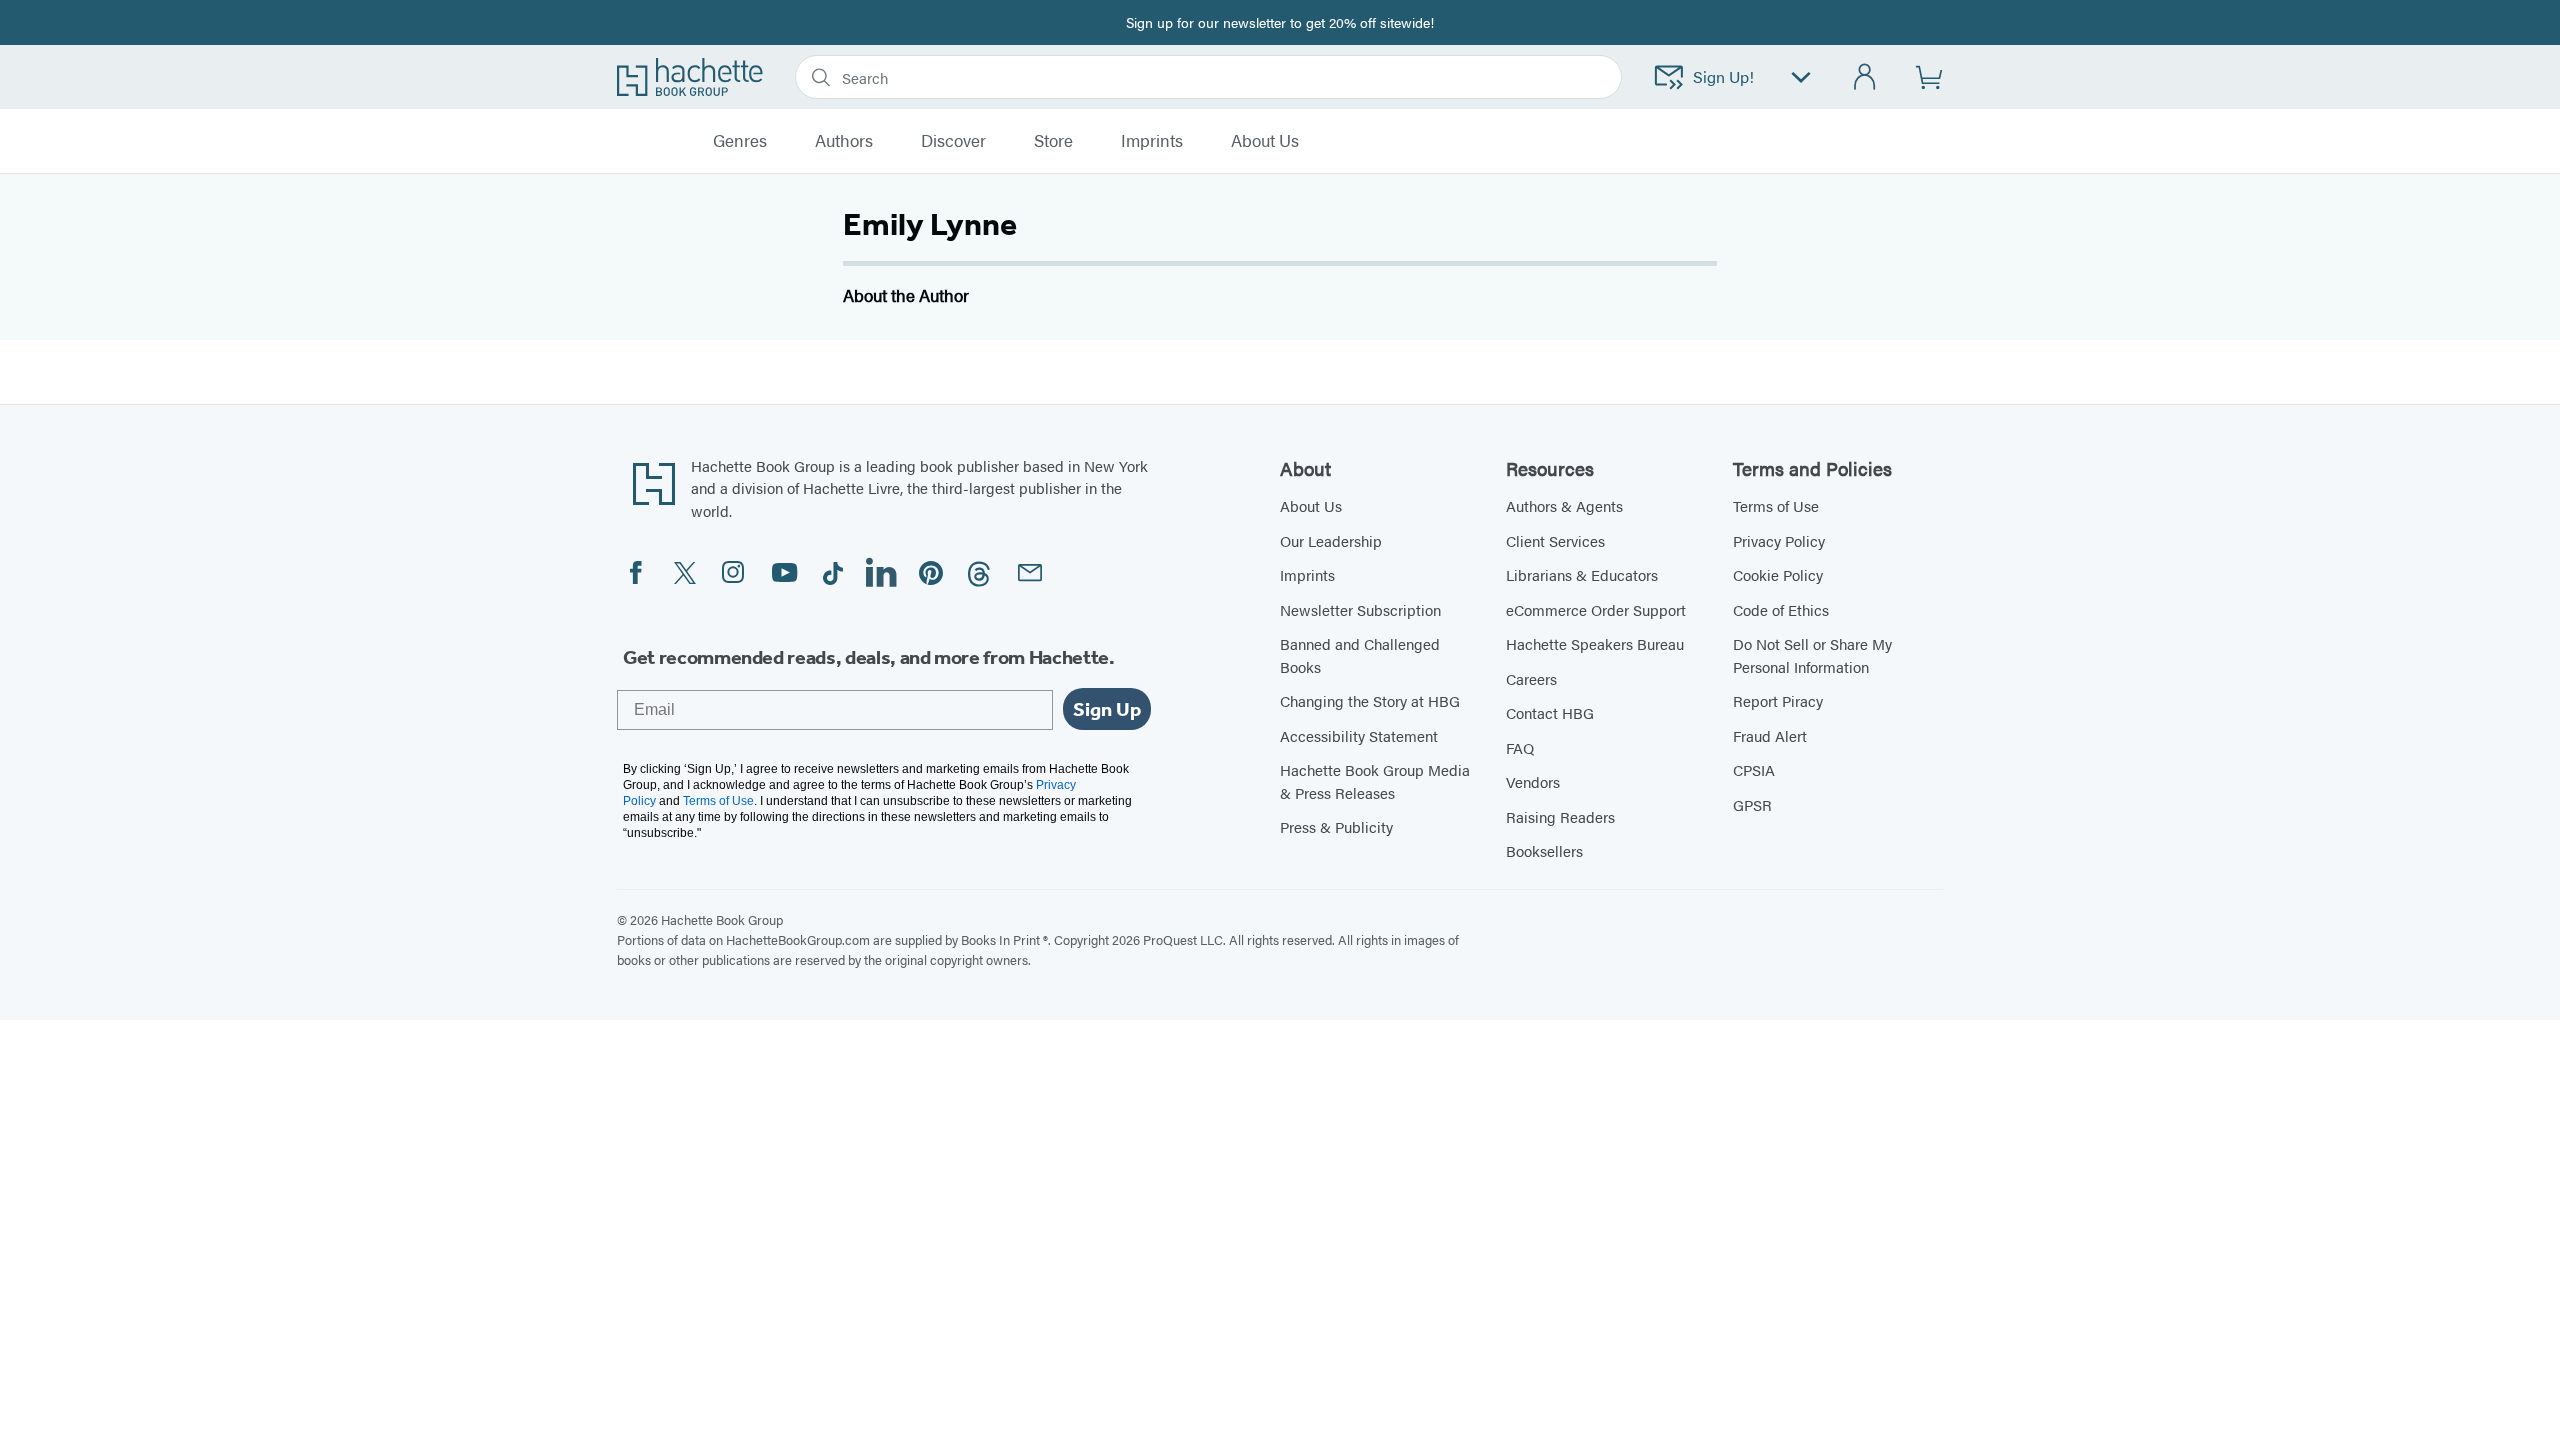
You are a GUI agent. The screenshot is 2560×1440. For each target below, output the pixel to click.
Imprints (1152, 141)
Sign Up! (1723, 76)
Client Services (1555, 540)
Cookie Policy (1778, 574)
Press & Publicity (1336, 826)
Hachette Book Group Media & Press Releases (1375, 781)
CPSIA (1754, 769)
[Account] (1865, 77)
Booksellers (1544, 850)
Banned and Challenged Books (1360, 655)
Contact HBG (1550, 712)
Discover (953, 141)
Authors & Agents (1564, 505)
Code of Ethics (1781, 609)
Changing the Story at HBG (1370, 700)
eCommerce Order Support (1596, 609)
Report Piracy (1778, 700)
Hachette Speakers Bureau (1595, 643)
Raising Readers (1560, 816)
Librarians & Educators (1582, 574)
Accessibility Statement (1359, 735)
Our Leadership (1331, 540)
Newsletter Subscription (1360, 609)
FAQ (1520, 747)
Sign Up (1107, 709)
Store (1053, 141)
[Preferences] (1801, 77)
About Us (1311, 505)
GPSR (1752, 804)
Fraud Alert (1770, 735)
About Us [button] (1265, 141)
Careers (1531, 678)
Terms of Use (1776, 505)
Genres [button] (740, 141)
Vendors (1533, 781)
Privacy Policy (1779, 540)
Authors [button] (844, 141)
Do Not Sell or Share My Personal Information (1812, 655)
